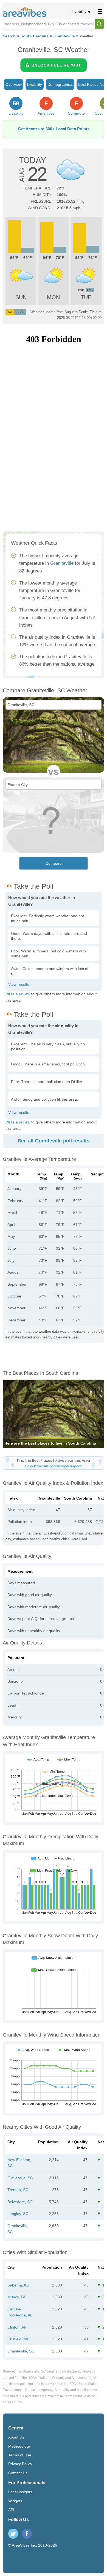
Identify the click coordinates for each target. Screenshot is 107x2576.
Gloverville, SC (20, 2178)
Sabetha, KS (18, 2285)
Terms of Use (20, 2455)
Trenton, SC (18, 2190)
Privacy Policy (20, 2464)
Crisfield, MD (19, 2339)
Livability (79, 12)
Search (9, 36)
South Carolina (35, 36)
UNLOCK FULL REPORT (56, 65)
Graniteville (64, 36)
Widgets (15, 2501)
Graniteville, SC (21, 2351)
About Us (16, 2437)
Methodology (19, 2446)
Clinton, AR (17, 2327)
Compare (54, 863)
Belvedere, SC (20, 2202)
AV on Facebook (27, 2534)
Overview (14, 84)
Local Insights (20, 2492)
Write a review (18, 994)
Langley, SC (18, 2214)
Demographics (60, 84)
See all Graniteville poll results (54, 1141)
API (11, 2510)
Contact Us (18, 2473)
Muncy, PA (16, 2297)
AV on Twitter (13, 2534)
